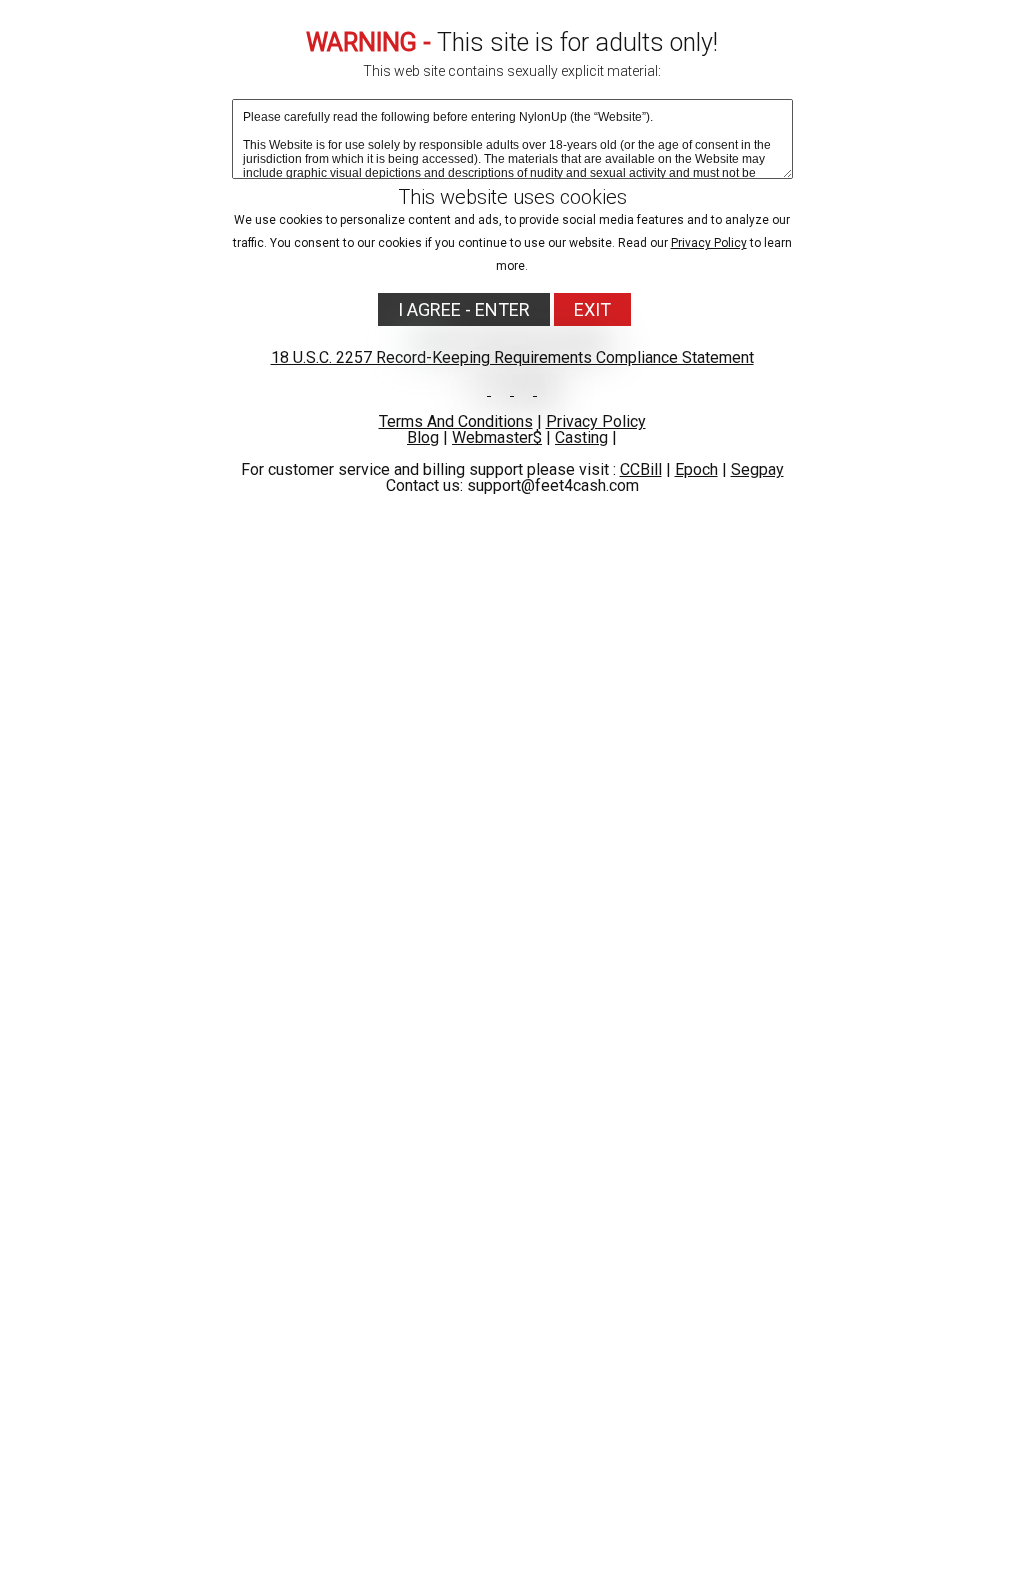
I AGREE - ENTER (464, 309)
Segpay (757, 469)
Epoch (696, 469)
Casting (581, 437)
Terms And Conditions (456, 421)
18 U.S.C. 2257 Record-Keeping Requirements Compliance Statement (512, 357)
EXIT (592, 309)
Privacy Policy (709, 243)
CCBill (641, 469)
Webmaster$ (497, 437)
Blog (423, 437)
